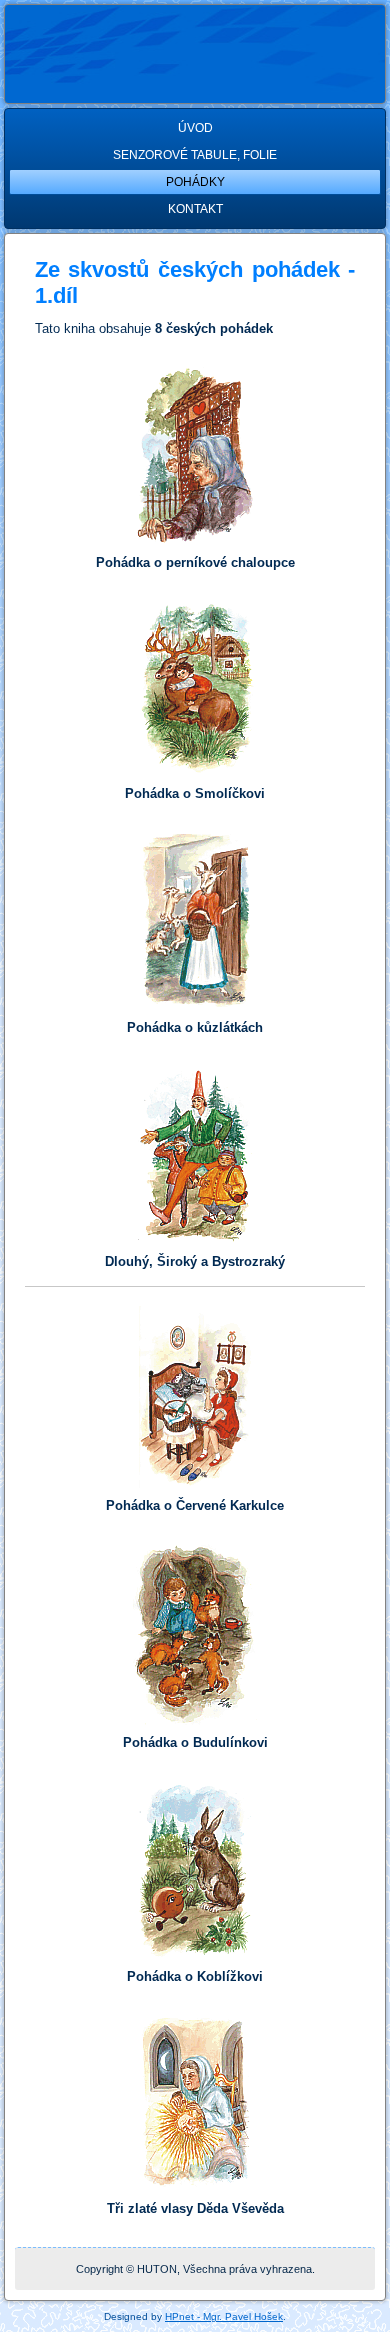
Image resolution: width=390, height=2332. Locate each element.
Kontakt (195, 209)
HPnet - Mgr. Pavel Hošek (224, 2316)
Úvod (195, 128)
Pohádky (195, 182)
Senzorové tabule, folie (195, 155)
